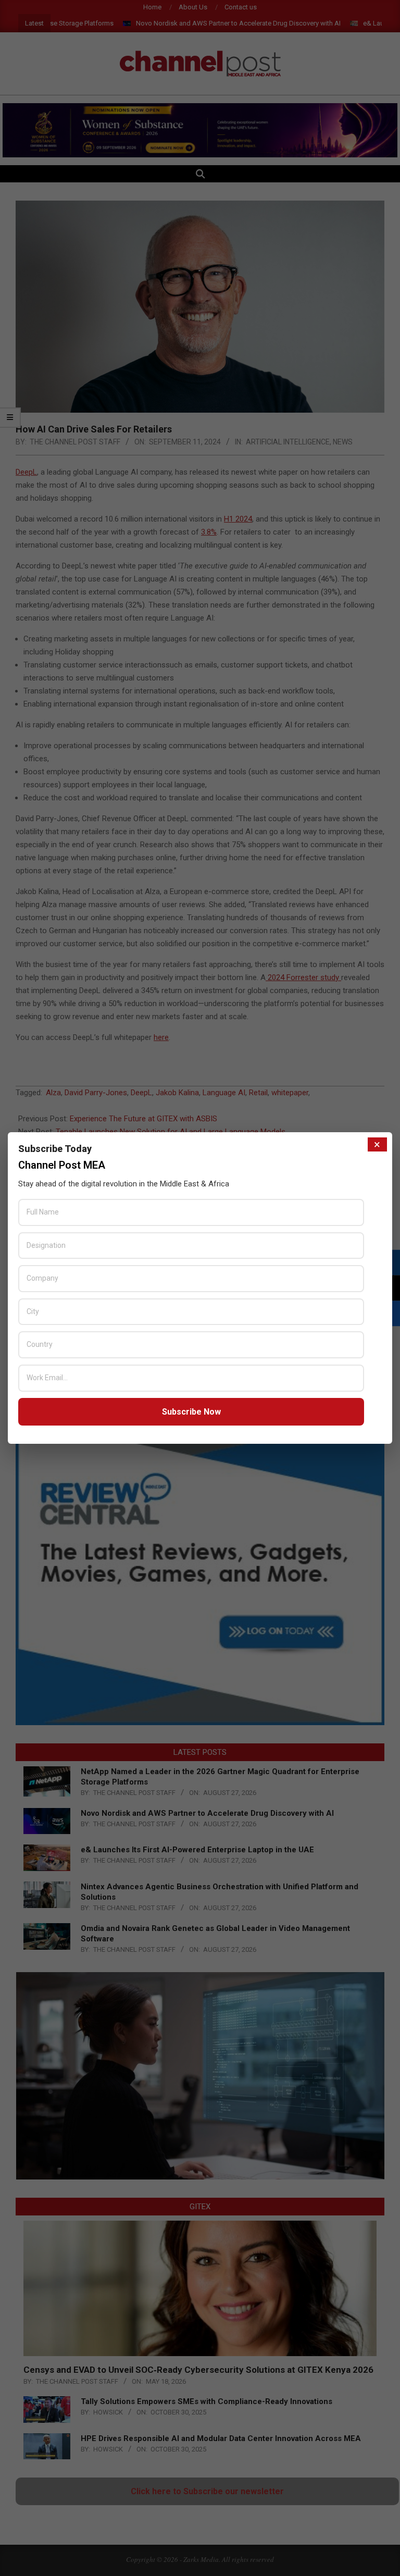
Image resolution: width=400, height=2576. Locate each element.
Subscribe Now (191, 1412)
